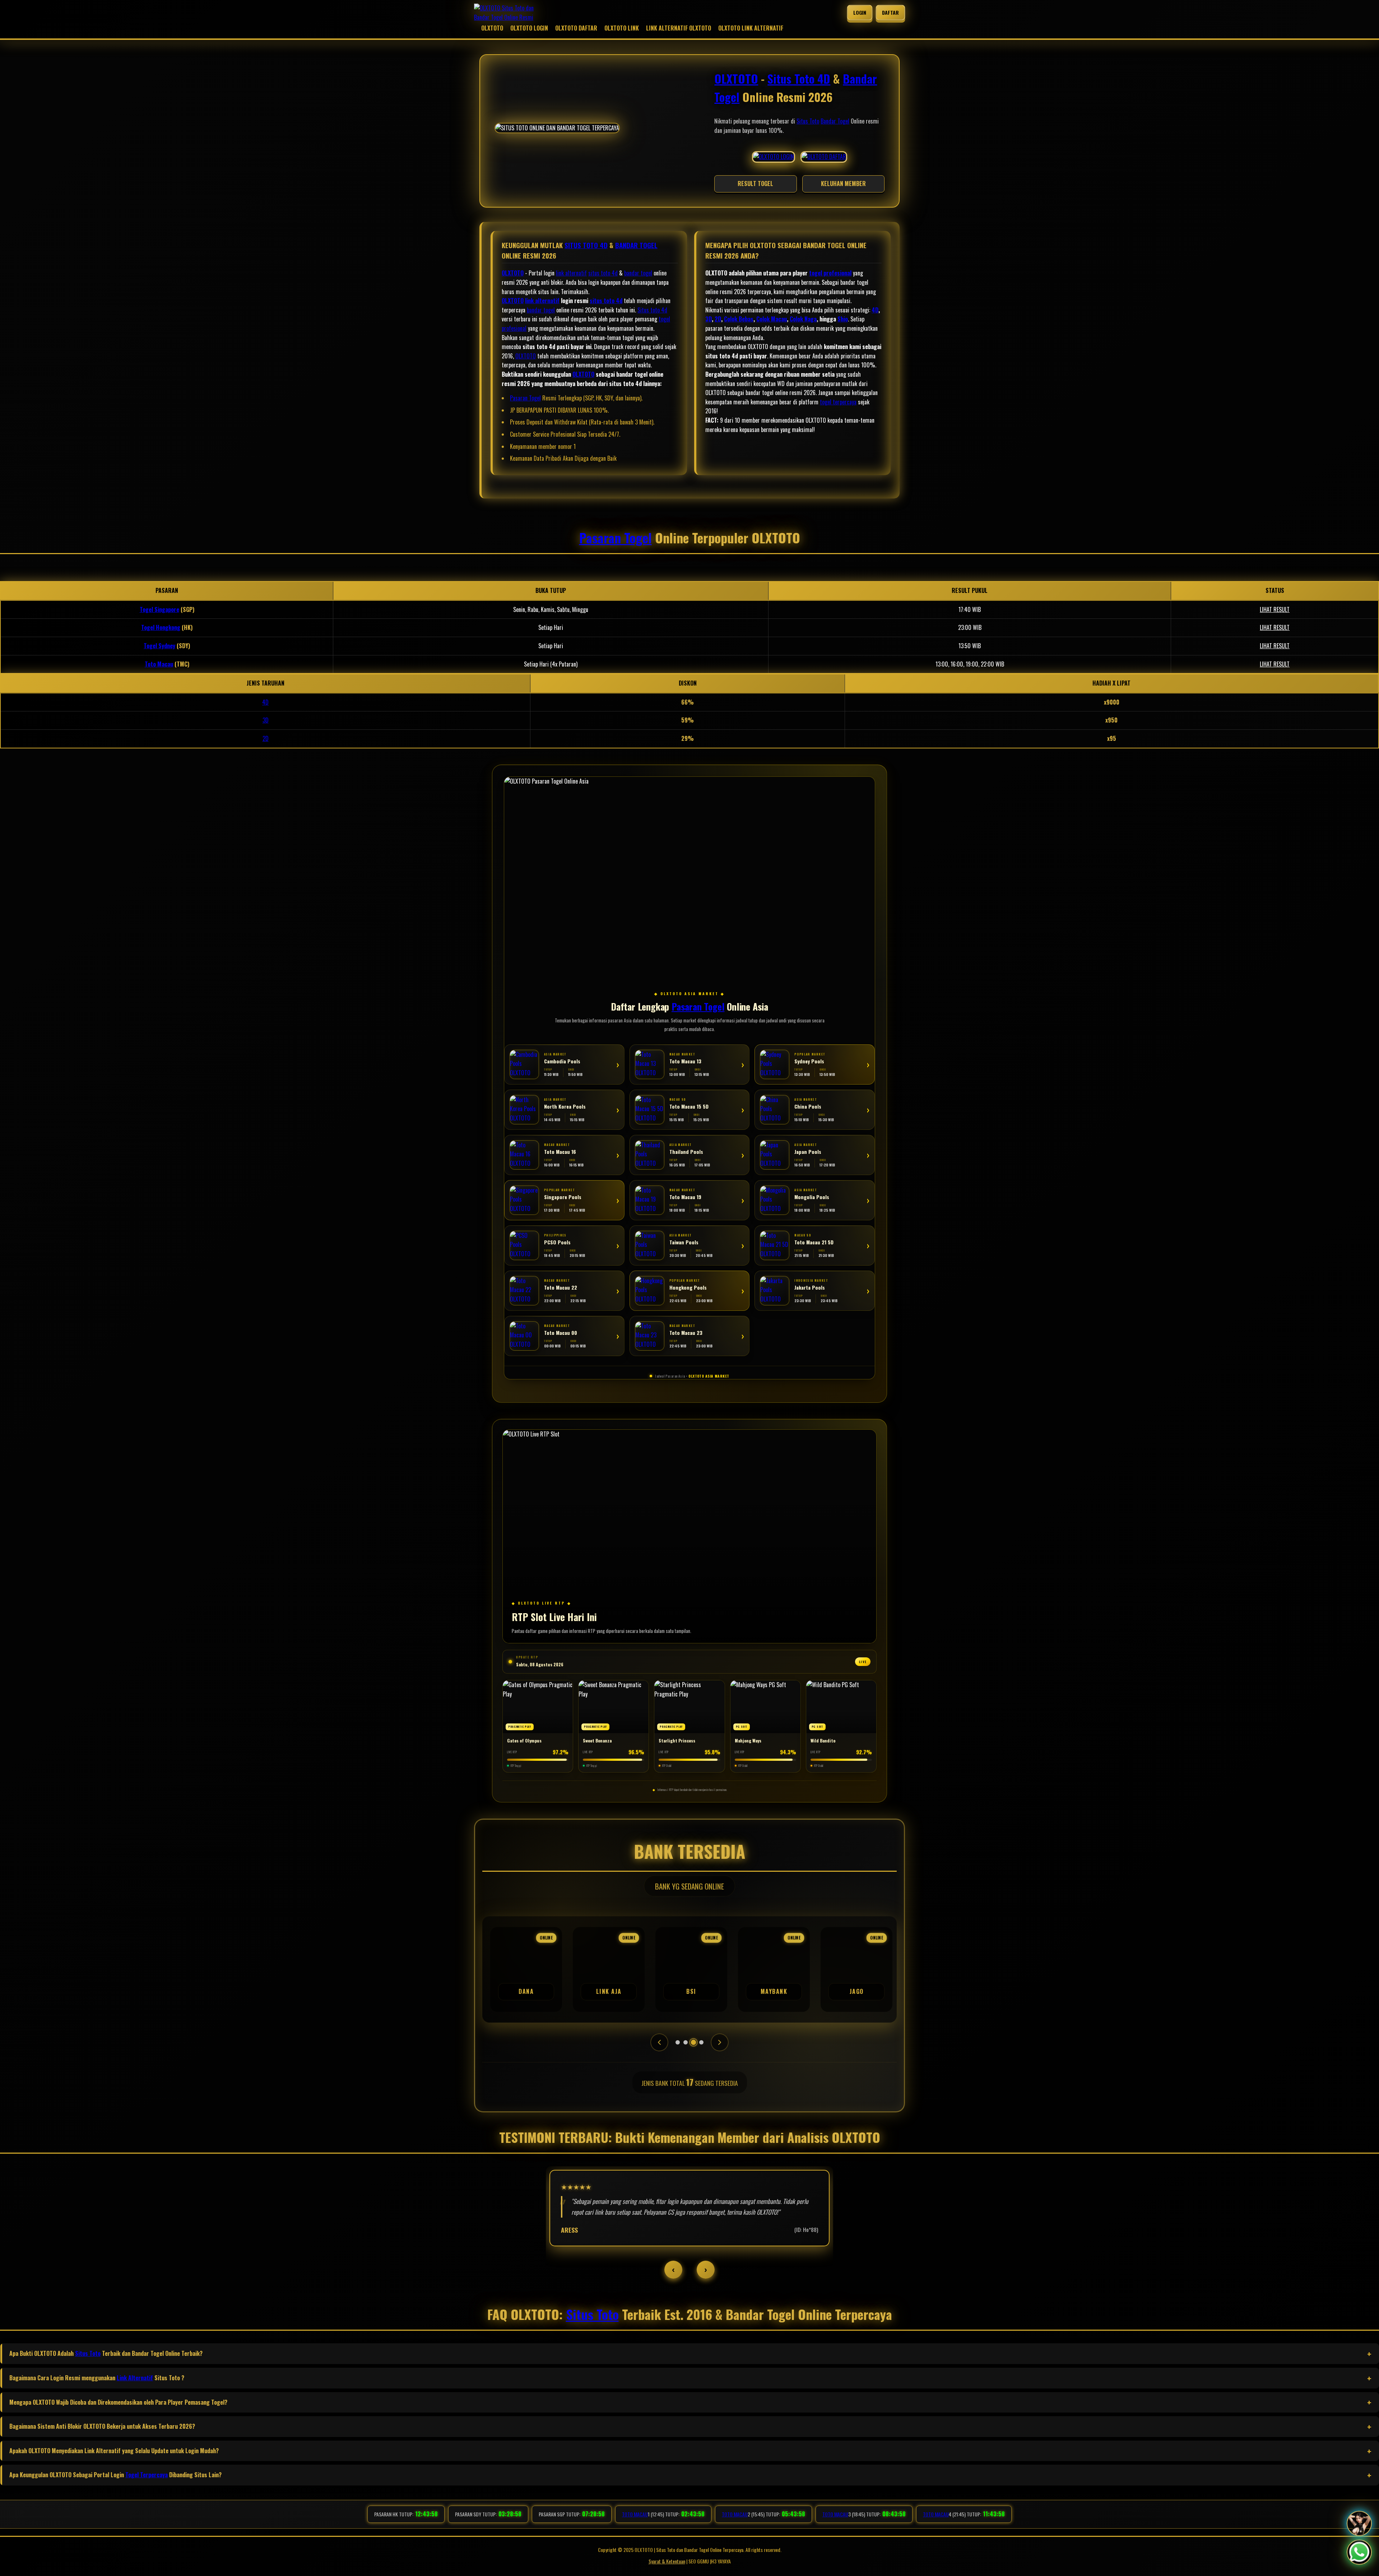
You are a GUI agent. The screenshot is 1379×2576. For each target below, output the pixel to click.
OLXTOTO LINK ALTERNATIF (751, 28)
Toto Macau (159, 664)
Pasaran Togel (525, 398)
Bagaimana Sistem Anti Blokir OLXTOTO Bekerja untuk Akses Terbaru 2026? (102, 2426)
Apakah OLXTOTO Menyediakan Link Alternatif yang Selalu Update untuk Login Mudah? (114, 2451)
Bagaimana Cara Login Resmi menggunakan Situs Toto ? (97, 2378)
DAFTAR (890, 12)
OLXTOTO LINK (622, 28)
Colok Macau (772, 319)
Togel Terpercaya (147, 2475)
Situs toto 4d (652, 310)
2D (718, 319)
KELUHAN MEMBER (843, 184)
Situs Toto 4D (799, 78)
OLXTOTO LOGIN (529, 28)
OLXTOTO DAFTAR (576, 28)
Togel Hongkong (161, 627)
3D (709, 319)
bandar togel (638, 273)
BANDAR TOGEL (636, 245)
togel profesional (830, 273)
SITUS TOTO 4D (586, 245)
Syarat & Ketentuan (667, 2561)
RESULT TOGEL (755, 184)
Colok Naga (803, 319)
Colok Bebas (739, 319)
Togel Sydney (159, 646)
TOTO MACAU (635, 2514)
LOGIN (860, 12)
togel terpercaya (838, 402)
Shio (843, 319)
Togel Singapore (159, 609)
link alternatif (571, 273)
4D (875, 310)
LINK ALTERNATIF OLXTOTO (679, 28)
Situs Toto (808, 121)
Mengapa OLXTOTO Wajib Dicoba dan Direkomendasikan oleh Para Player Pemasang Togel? (118, 2402)
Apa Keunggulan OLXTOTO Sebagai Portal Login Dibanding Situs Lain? (115, 2475)
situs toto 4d (603, 273)
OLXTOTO (492, 28)
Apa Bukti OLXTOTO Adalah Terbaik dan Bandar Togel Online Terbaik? (106, 2353)
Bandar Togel (835, 121)
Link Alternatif (135, 2378)
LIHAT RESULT (1275, 609)
